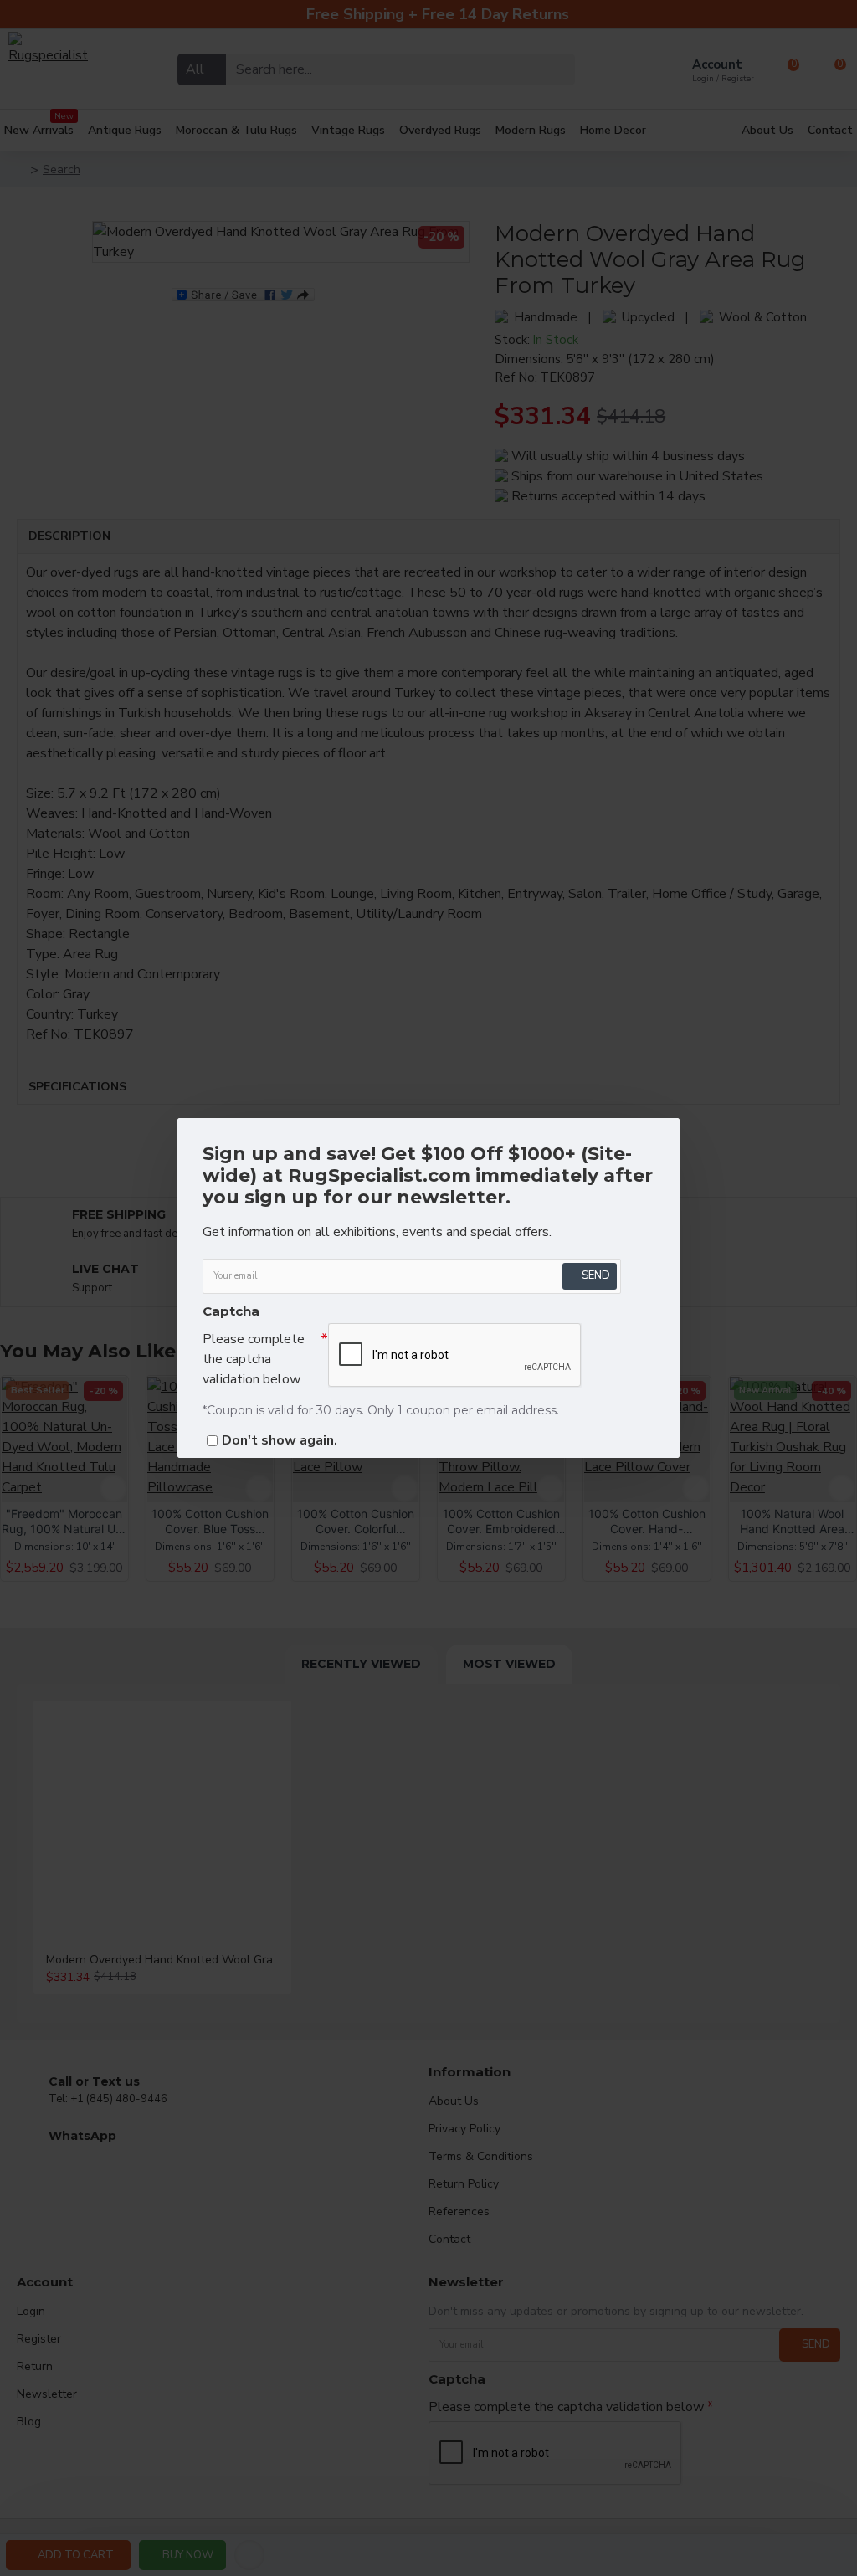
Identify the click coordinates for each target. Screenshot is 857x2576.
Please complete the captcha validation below (254, 1359)
